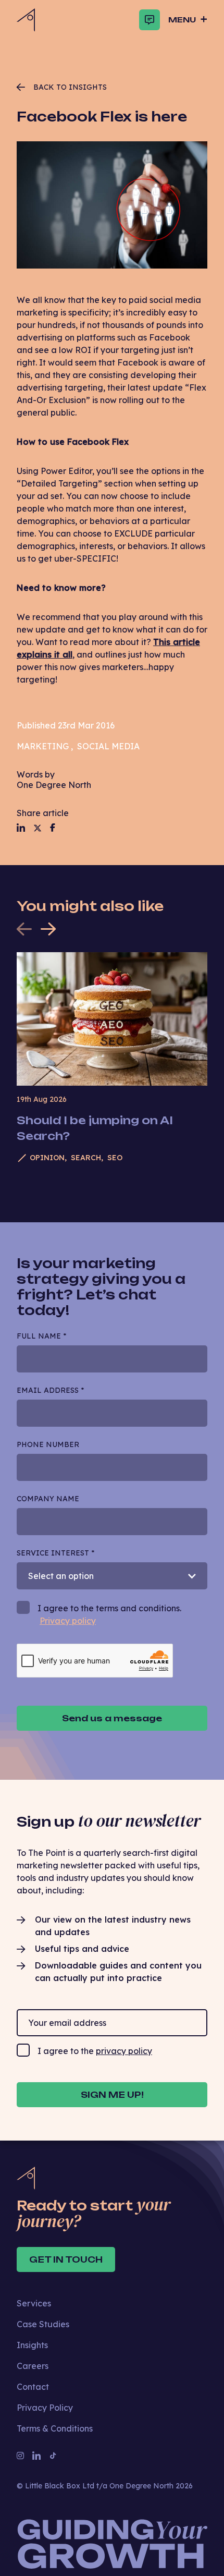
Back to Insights (70, 87)
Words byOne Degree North (54, 780)
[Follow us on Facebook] (53, 828)
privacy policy (124, 2051)
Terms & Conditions (55, 2428)
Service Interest (55, 1553)
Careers (33, 2366)
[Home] (26, 20)
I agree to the (95, 2051)
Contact (33, 2387)
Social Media (108, 746)
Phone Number (48, 1444)
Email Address (50, 1390)
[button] (48, 929)
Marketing (43, 746)
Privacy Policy (45, 2408)
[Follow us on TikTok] (53, 2456)
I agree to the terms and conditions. (109, 1614)
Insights (32, 2345)
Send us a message (112, 1718)
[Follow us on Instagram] (20, 2456)
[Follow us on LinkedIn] (21, 828)
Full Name (41, 1336)
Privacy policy (68, 1621)
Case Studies (43, 2324)
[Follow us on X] (38, 828)
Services (34, 2303)
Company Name (48, 1499)
